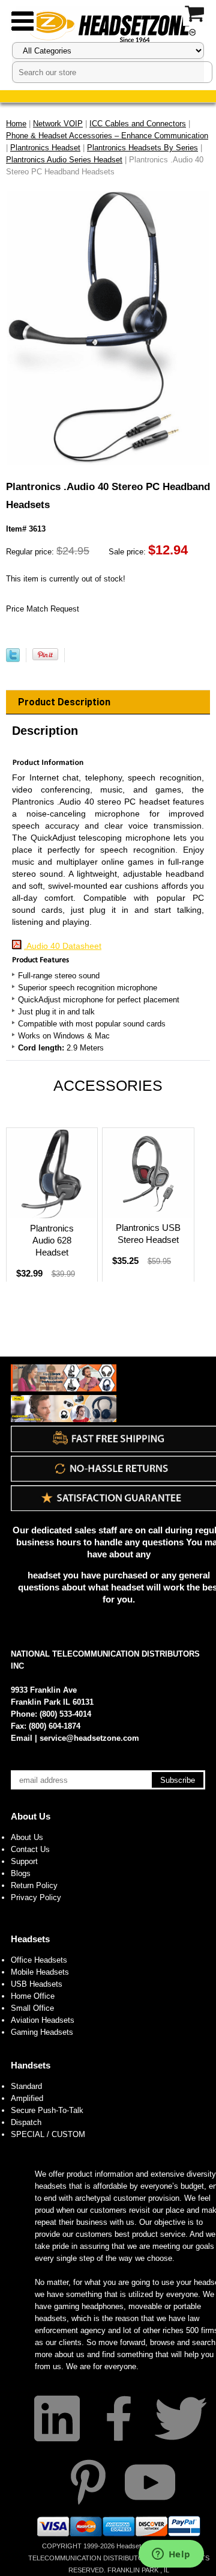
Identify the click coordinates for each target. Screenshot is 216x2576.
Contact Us (30, 1849)
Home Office (33, 1996)
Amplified (27, 2098)
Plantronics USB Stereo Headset (148, 1234)
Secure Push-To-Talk (47, 2110)
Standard (26, 2086)
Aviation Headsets (43, 2020)
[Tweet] (13, 659)
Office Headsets (39, 1960)
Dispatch (26, 2122)
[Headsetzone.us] (108, 26)
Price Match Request (43, 609)
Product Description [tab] (64, 702)
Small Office (32, 2008)
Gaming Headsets (42, 2032)
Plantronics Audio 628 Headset (52, 1240)
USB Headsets (37, 1984)
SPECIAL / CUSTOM (48, 2134)
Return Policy (34, 1885)
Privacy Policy (36, 1897)
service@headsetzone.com (89, 1738)
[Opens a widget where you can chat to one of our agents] (171, 2555)
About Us (31, 1816)
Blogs (21, 1873)
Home (16, 124)
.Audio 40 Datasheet (63, 946)
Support (24, 1861)
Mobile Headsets (40, 1972)
